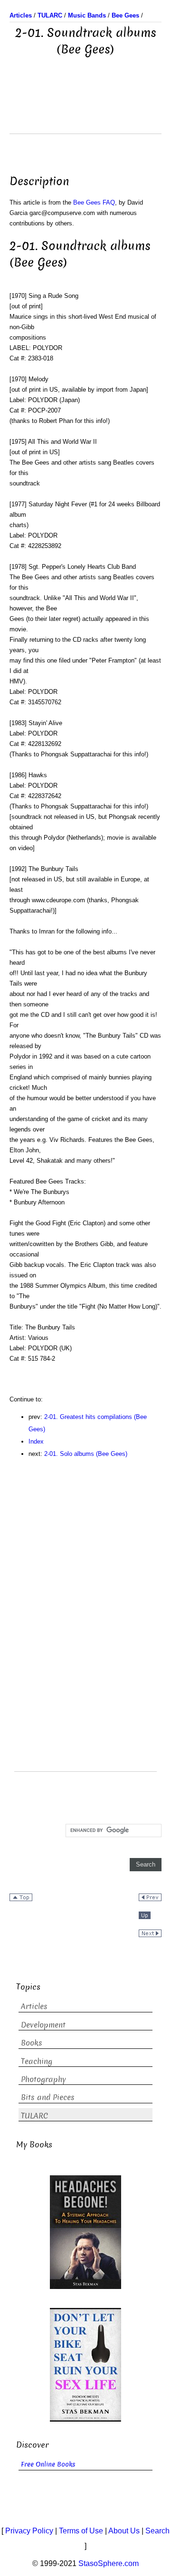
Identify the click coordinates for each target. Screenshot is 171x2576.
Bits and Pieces (48, 2097)
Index (36, 1441)
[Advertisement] (85, 110)
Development (43, 2025)
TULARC (34, 2116)
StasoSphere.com (109, 2563)
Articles (34, 2006)
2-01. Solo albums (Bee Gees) (86, 1454)
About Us (124, 2531)
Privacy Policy (29, 2531)
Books (32, 2043)
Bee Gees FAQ (94, 202)
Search (157, 2531)
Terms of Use (81, 2531)
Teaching (37, 2061)
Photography (43, 2079)
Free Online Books (48, 2464)
